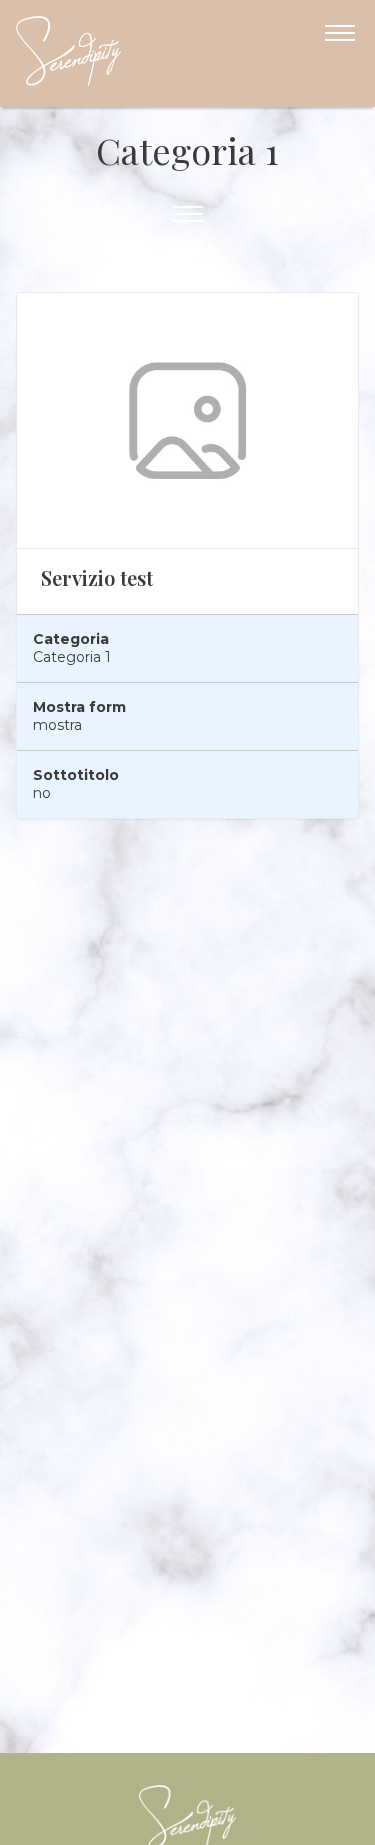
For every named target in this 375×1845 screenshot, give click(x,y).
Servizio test (97, 577)
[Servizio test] (187, 420)
